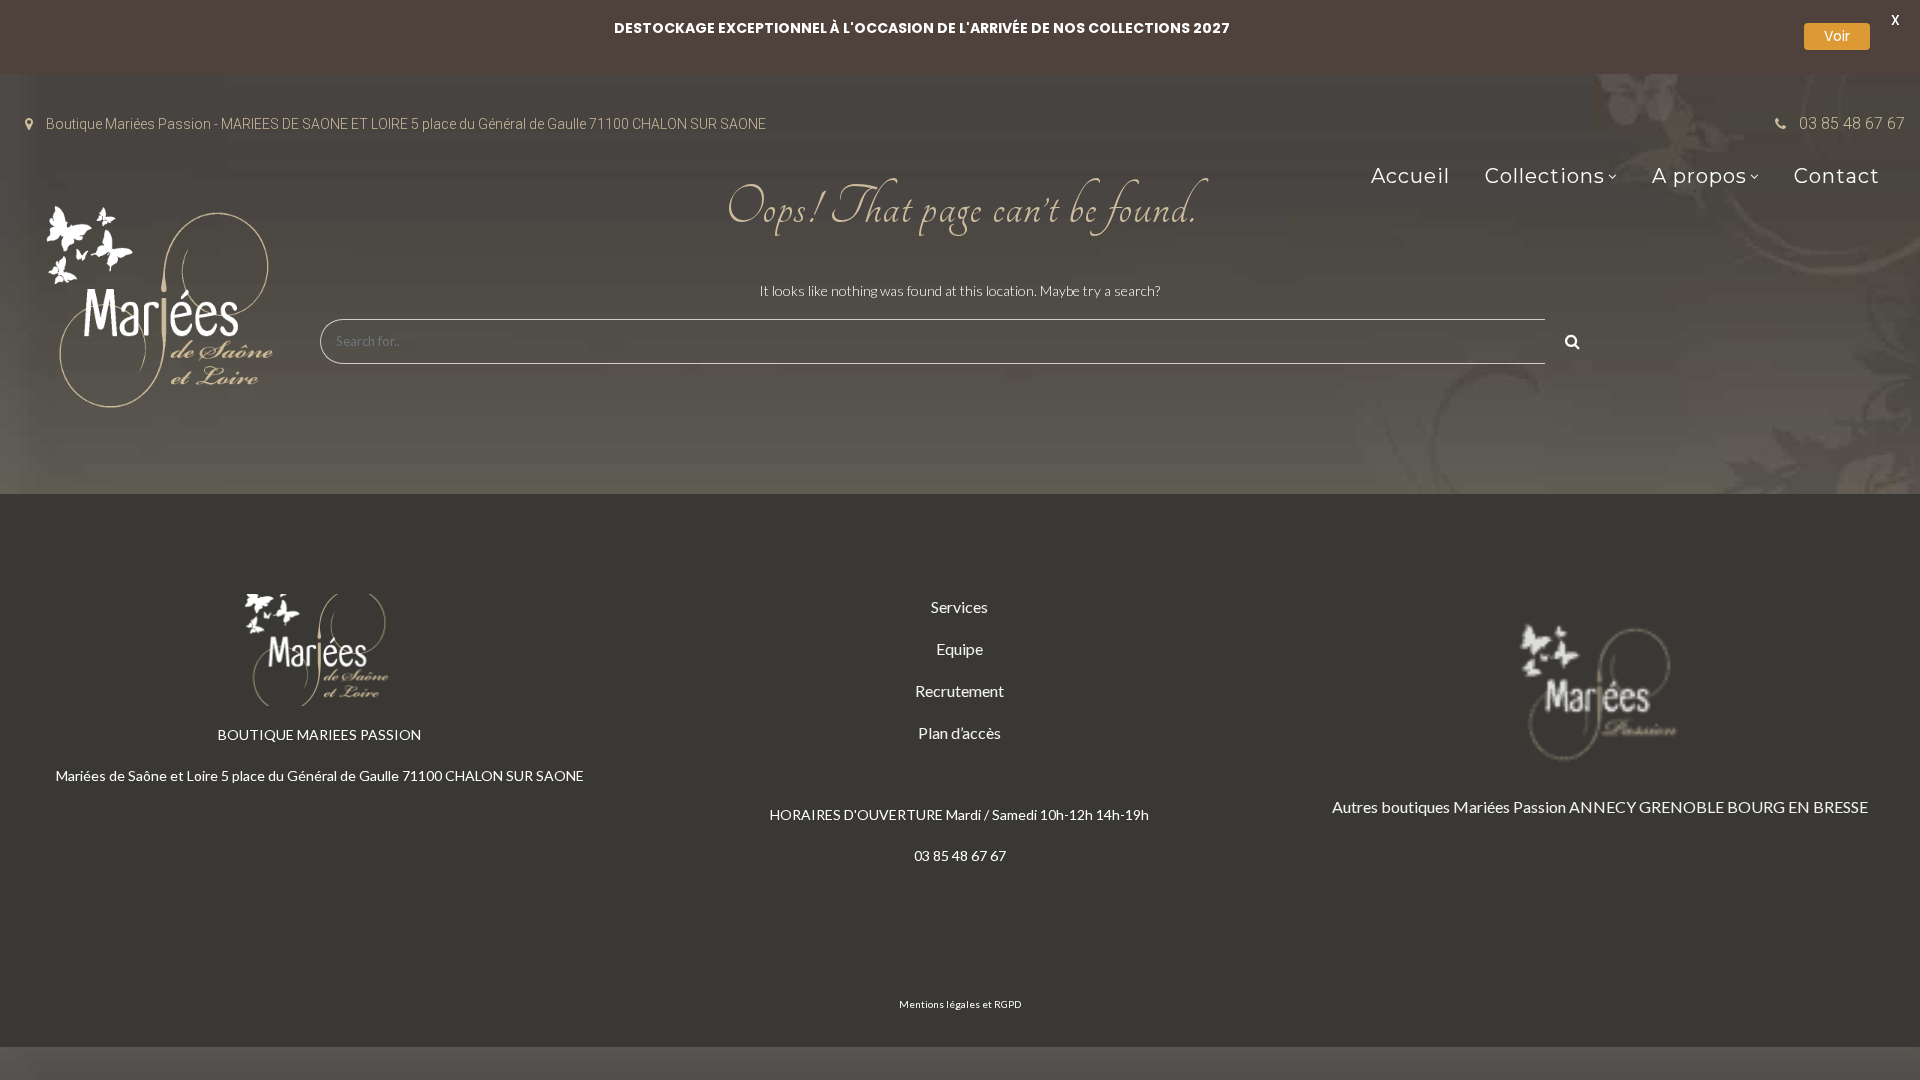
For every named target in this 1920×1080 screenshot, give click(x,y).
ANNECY (1602, 806)
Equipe (959, 648)
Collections (1545, 176)
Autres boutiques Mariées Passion (1449, 806)
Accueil (1410, 176)
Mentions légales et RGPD (960, 1004)
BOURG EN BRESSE (1797, 806)
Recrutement (959, 690)
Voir (1837, 36)
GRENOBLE (1681, 806)
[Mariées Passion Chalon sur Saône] (165, 311)
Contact (1837, 176)
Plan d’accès (959, 732)
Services (959, 606)
